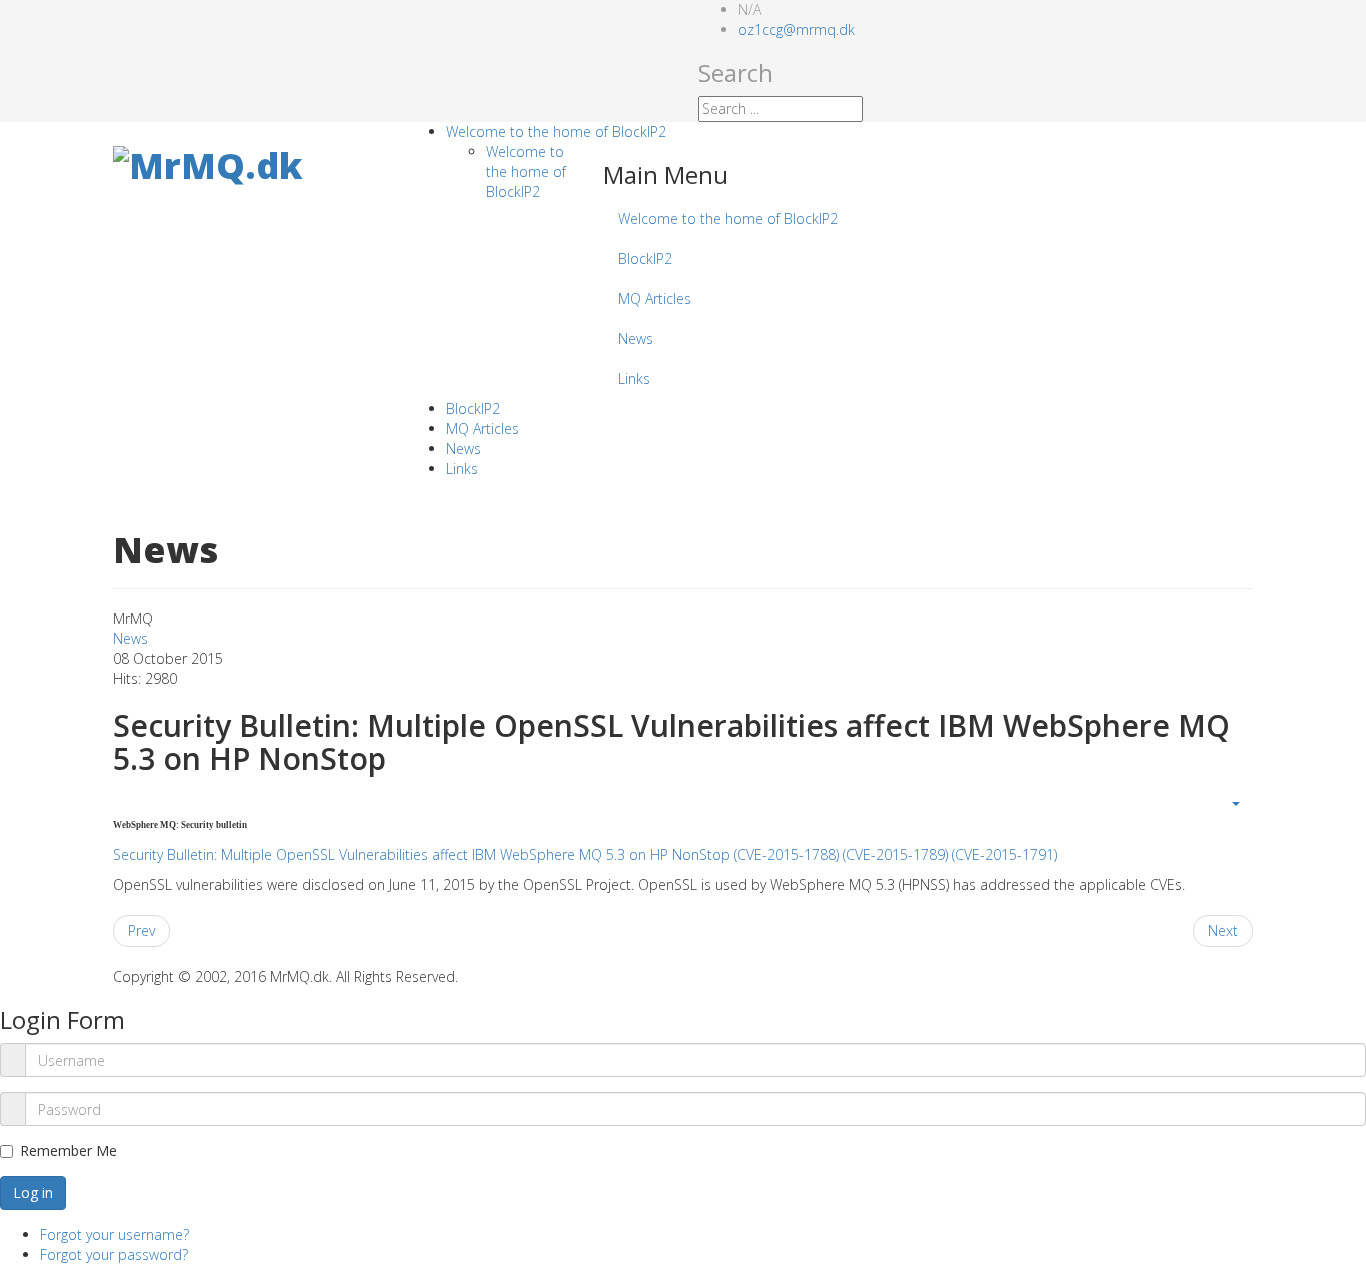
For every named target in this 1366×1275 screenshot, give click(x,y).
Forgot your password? (114, 1254)
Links (634, 378)
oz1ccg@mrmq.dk (796, 29)
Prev (141, 930)
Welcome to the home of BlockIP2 (556, 131)
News (635, 338)
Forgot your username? (114, 1234)
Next (1223, 930)
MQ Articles (654, 298)
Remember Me (68, 1150)
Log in (33, 1192)
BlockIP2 (645, 258)
